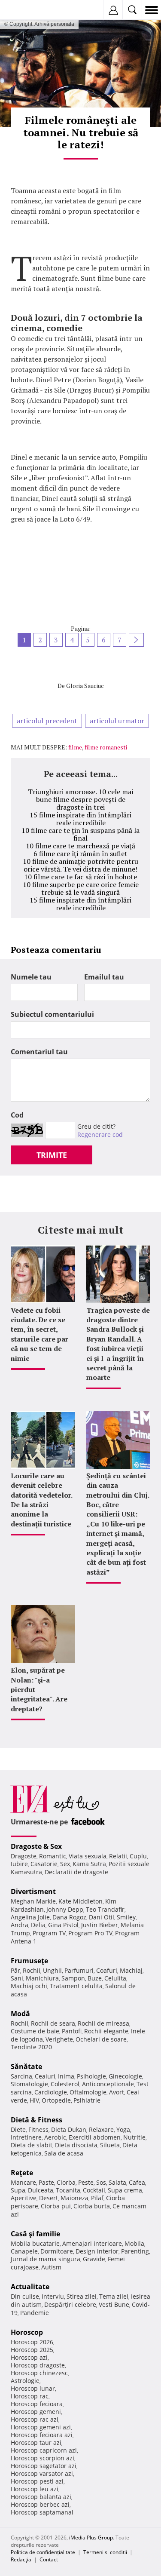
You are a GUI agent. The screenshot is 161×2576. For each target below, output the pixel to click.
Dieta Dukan (69, 2129)
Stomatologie (29, 2084)
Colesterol (65, 2084)
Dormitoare (57, 2251)
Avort (117, 2092)
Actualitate (30, 2287)
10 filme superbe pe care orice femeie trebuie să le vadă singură (81, 888)
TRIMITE (52, 1155)
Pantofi (72, 2031)
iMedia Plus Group (91, 2538)
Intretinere (26, 2137)
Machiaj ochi (29, 1986)
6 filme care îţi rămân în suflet (80, 854)
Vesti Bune (114, 2304)
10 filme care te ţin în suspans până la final (80, 834)
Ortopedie (56, 2100)
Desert (49, 2198)
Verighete (59, 2039)
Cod (17, 1115)
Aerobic (55, 2137)
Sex (65, 1864)
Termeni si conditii (105, 2552)
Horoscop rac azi (35, 2419)
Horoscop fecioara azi (42, 2435)
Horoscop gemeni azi (41, 2427)
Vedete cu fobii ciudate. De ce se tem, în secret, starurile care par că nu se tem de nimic (39, 1334)
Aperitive (24, 2198)
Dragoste (24, 1856)
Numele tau (31, 977)
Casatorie (44, 1864)
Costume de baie (35, 2031)
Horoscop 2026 (32, 2342)
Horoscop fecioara (37, 2404)
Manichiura (42, 1978)
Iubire (19, 1864)
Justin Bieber (100, 1925)
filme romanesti (106, 747)
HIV (34, 2100)
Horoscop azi (29, 2357)
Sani (17, 1978)
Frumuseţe (29, 1961)
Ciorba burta (92, 2206)
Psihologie (91, 2076)
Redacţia (21, 2559)
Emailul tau (104, 977)
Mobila (134, 2243)
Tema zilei (114, 2296)
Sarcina (21, 2076)
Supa (18, 2190)
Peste (86, 2182)
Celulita (115, 1978)
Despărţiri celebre (70, 2304)
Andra (20, 1925)
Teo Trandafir (105, 1909)
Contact (49, 2559)
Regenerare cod (100, 1134)
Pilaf (97, 2198)
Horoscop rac (30, 2396)
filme (75, 747)
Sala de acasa (64, 2153)
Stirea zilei (82, 2296)
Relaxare (101, 2129)
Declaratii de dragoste (76, 1872)
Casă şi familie (35, 2234)
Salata (117, 2182)
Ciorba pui (56, 2206)
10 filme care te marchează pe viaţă (80, 846)
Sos (101, 2182)
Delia (38, 1925)
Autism (51, 2267)
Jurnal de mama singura (46, 2259)
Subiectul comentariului (52, 1014)
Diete (18, 2129)
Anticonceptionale (108, 2084)
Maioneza (74, 2198)
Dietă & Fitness (36, 2120)
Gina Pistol (63, 1925)
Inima (66, 2076)
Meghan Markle (33, 1901)
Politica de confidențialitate (43, 2552)
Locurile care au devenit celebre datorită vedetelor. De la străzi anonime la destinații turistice (41, 1500)
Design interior (97, 2251)
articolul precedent (47, 721)
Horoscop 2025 (32, 2350)
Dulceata (41, 2190)
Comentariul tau (39, 1052)
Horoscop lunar (33, 2388)
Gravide (94, 2259)
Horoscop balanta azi (41, 2497)
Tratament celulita (76, 1986)
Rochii (32, 1970)
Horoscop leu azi (35, 2489)
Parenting (135, 2251)
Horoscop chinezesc (39, 2373)
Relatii (118, 1856)
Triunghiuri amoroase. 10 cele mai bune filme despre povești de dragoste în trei (80, 799)
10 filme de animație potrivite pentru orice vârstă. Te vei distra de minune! (80, 865)
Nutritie (134, 2137)
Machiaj (131, 1970)
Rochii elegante (106, 2031)
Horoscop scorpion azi (43, 2458)
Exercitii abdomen (95, 2137)
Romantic (53, 1856)
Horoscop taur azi (36, 2442)
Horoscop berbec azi (40, 2504)
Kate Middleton (80, 1901)
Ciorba (66, 2182)
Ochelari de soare (101, 2039)
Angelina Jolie (30, 1917)
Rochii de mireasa (103, 2023)
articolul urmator (117, 721)
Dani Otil (102, 1917)
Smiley (126, 1917)
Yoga (123, 2129)
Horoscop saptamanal (42, 2512)
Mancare (23, 2182)
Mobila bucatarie (35, 2243)
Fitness (38, 2129)
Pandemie (35, 2313)
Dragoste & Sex (36, 1846)
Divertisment (33, 1891)
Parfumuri (79, 1970)
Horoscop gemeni (36, 2412)
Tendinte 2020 (31, 2047)
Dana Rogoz (69, 1917)
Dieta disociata (76, 2145)
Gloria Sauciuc (85, 686)
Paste (46, 2182)
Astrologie (25, 2381)
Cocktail (94, 2190)
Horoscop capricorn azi (44, 2450)
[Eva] (27, 10)
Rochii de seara (53, 2023)
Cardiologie (51, 2092)
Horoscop (27, 2332)
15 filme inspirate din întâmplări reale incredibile (80, 819)
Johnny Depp (65, 1909)
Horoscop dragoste (38, 2365)
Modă (20, 2014)
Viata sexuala (88, 1856)
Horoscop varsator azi (42, 2473)
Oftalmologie (88, 2092)
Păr (15, 1970)
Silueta (110, 2145)
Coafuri (107, 1970)
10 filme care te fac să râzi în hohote (80, 877)
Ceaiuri (45, 2076)
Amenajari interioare (92, 2243)
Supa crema (125, 2190)
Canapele (24, 2251)
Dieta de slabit (32, 2145)
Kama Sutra (89, 1864)
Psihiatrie (87, 2100)
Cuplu (138, 1856)
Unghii (52, 1970)
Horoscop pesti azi (37, 2481)
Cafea (137, 2182)
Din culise (25, 2296)
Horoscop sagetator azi (44, 2466)
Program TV (49, 1933)
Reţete (22, 2173)
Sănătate (26, 2066)
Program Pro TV (90, 1933)
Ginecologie (125, 2076)
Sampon (73, 1978)
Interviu (53, 2296)
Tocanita (68, 2190)
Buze (95, 1978)
